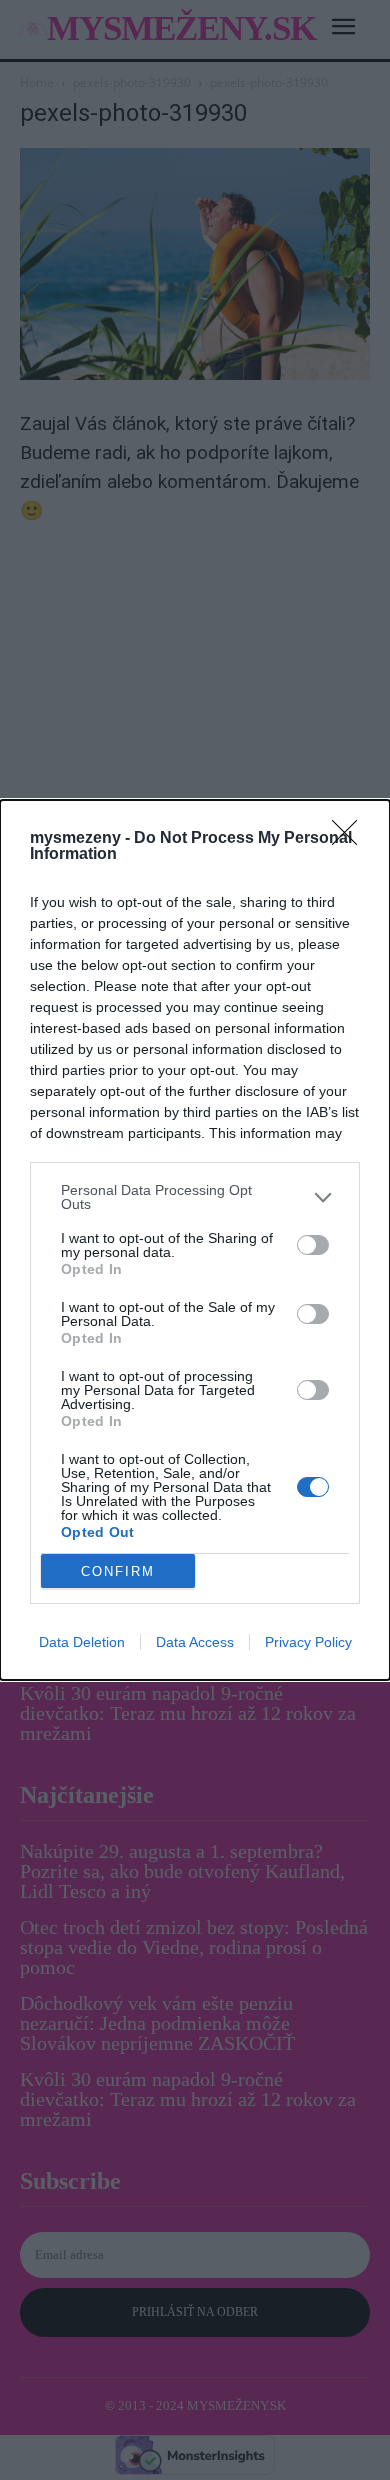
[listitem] (195, 1197)
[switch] (313, 1245)
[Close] (351, 839)
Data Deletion (82, 1642)
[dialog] (195, 1240)
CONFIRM (118, 1571)
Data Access (195, 1642)
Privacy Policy (308, 1642)
